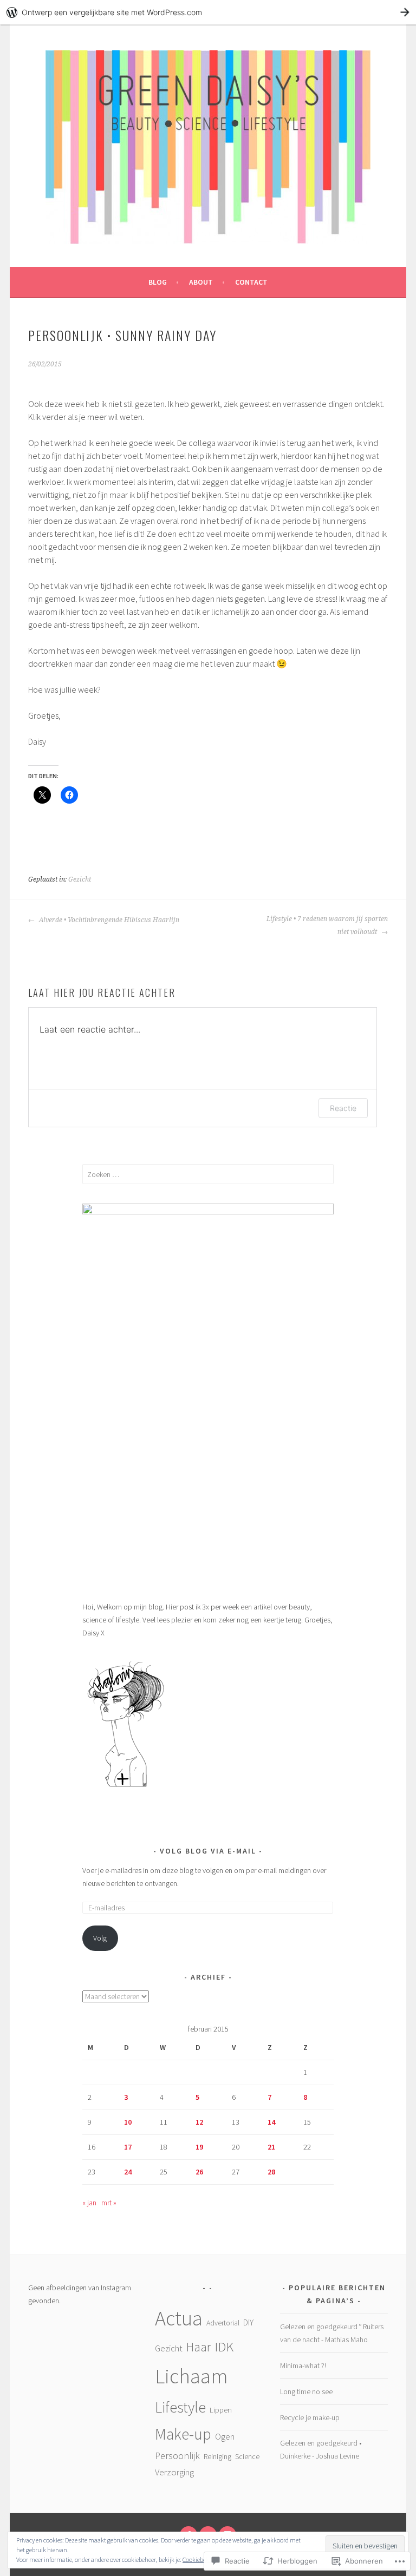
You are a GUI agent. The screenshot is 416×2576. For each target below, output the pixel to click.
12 (199, 2122)
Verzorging (174, 2472)
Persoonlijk (177, 2456)
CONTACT (251, 282)
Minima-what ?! (303, 2365)
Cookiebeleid (199, 2559)
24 (128, 2172)
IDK (224, 2347)
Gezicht (80, 879)
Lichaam (191, 2376)
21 (271, 2147)
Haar (199, 2347)
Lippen (221, 2410)
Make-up (183, 2434)
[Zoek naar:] (208, 1174)
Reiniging (217, 2456)
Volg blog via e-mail (208, 1851)
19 (199, 2147)
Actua (179, 2318)
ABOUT (201, 282)
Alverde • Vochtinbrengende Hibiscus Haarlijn (108, 920)
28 (271, 2172)
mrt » (109, 2203)
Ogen (225, 2436)
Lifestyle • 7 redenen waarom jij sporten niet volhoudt (327, 925)
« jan (89, 2203)
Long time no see (306, 2391)
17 (128, 2147)
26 (199, 2172)
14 (271, 2122)
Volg (100, 1938)
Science (247, 2456)
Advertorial (223, 2323)
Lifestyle (180, 2407)
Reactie (343, 1108)
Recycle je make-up (310, 2417)
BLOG (158, 282)
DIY (248, 2322)
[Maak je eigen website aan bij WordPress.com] (208, 12)
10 (128, 2122)
